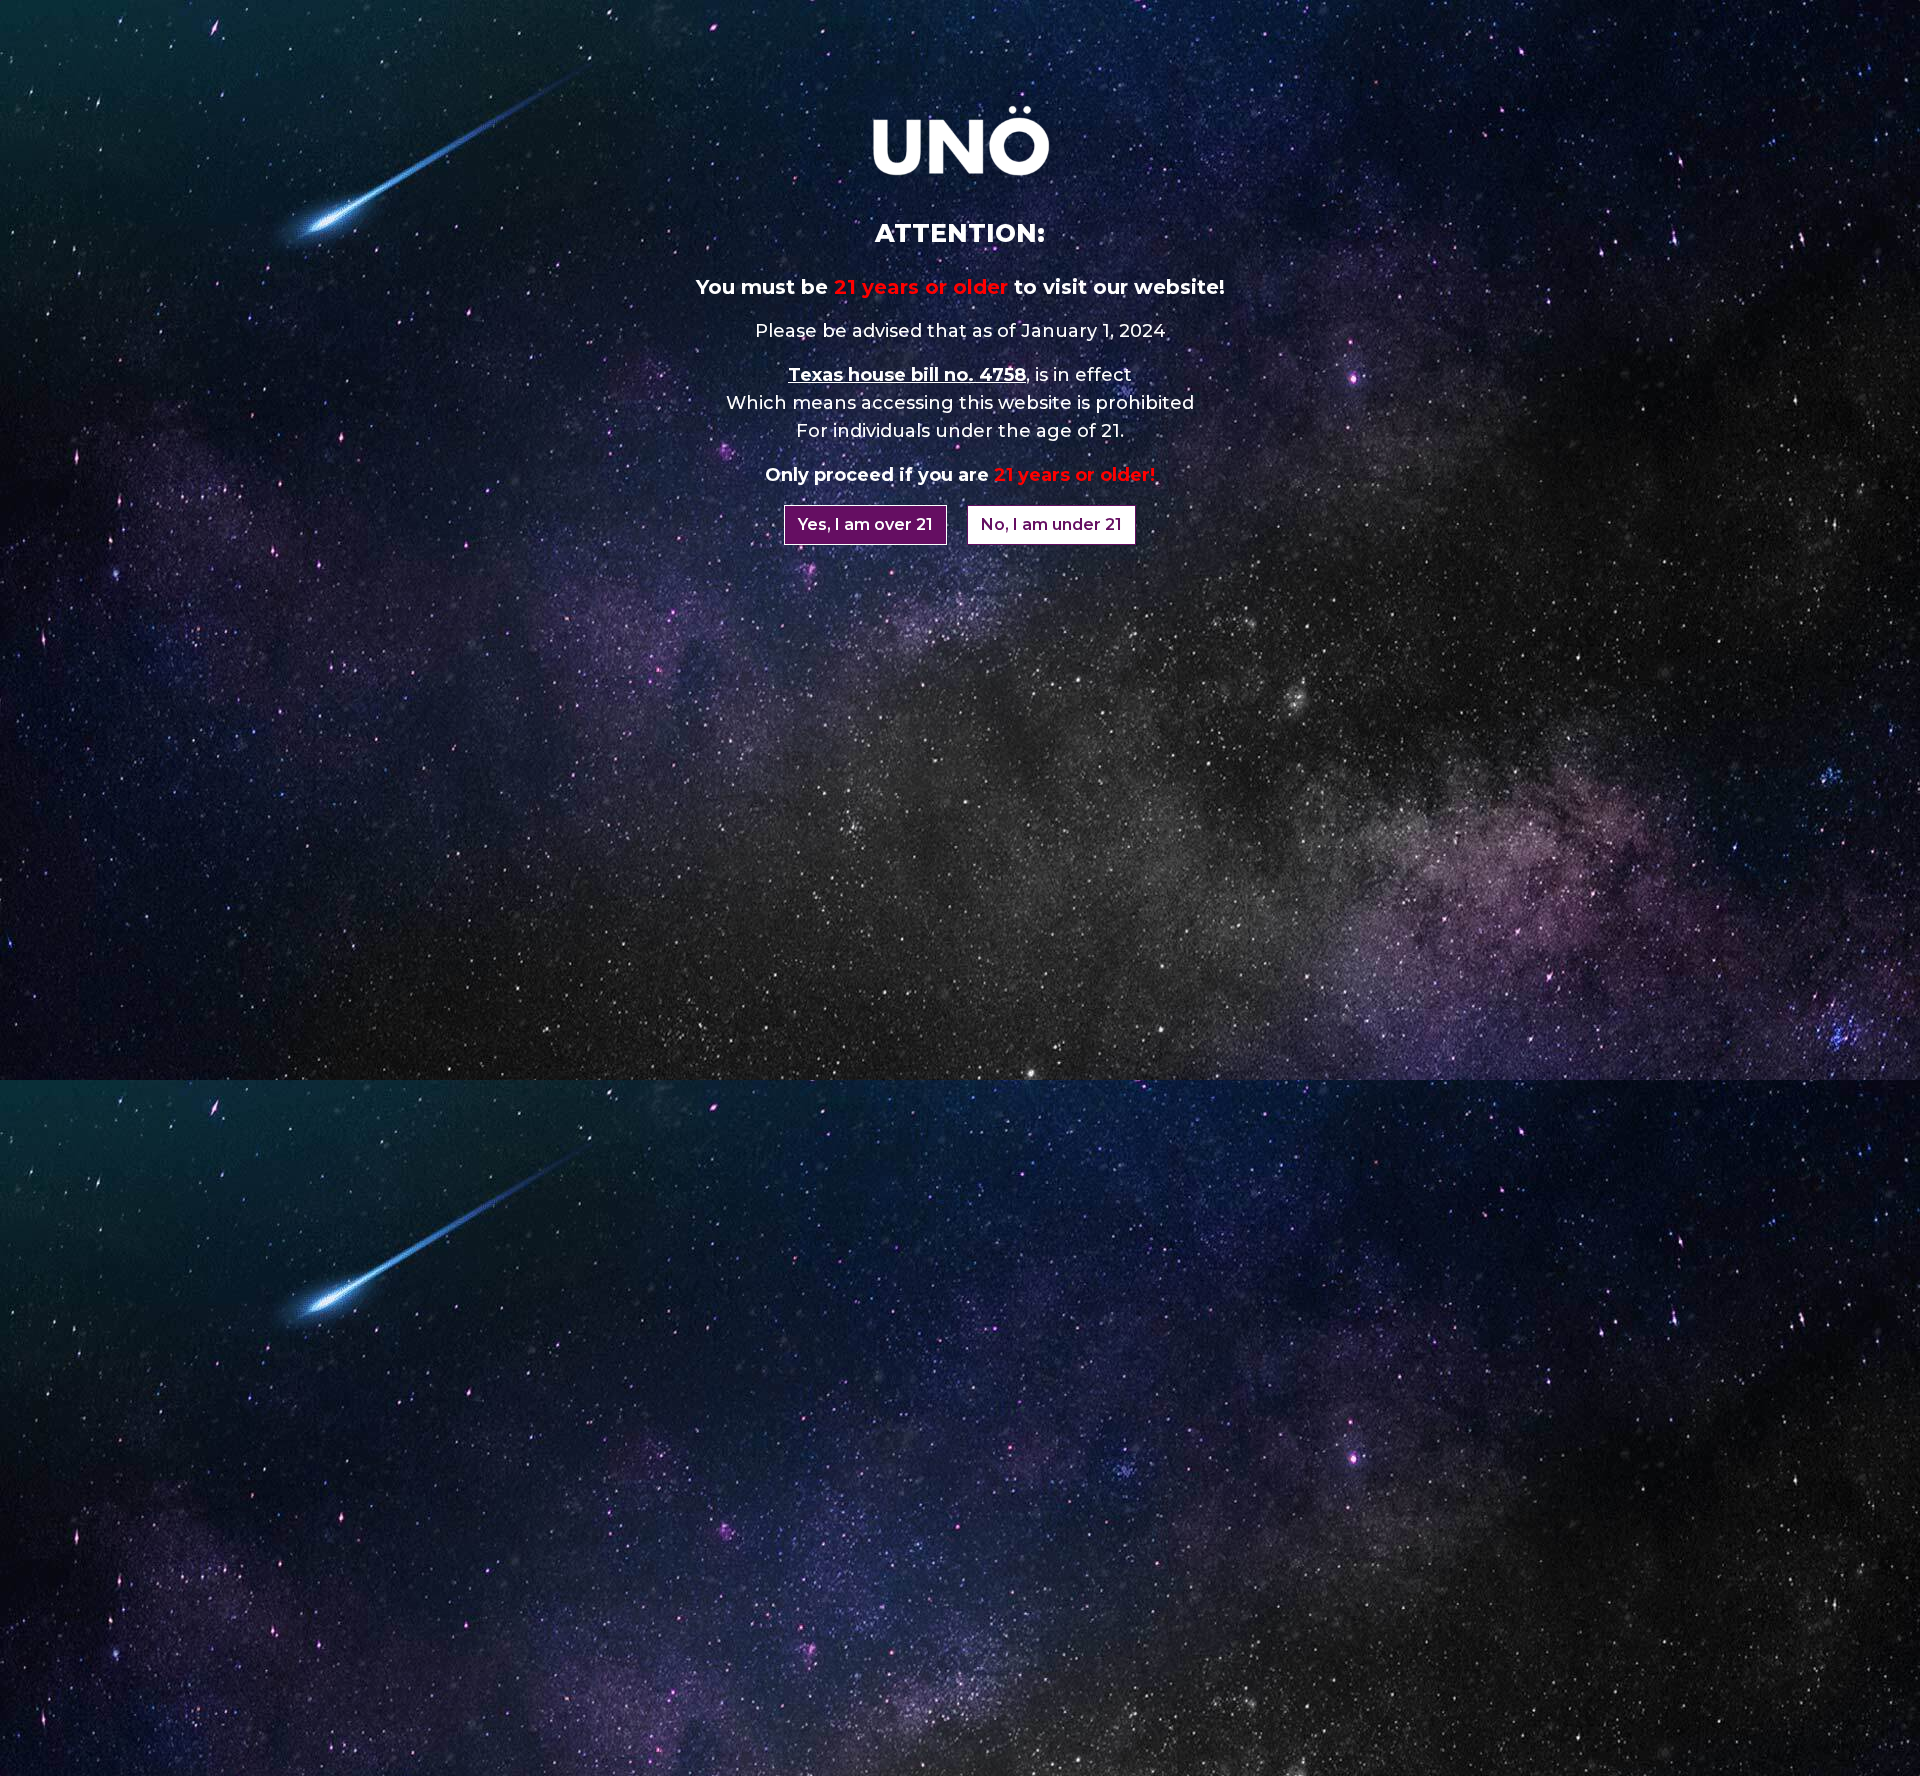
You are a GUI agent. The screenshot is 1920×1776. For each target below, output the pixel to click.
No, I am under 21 (1051, 524)
